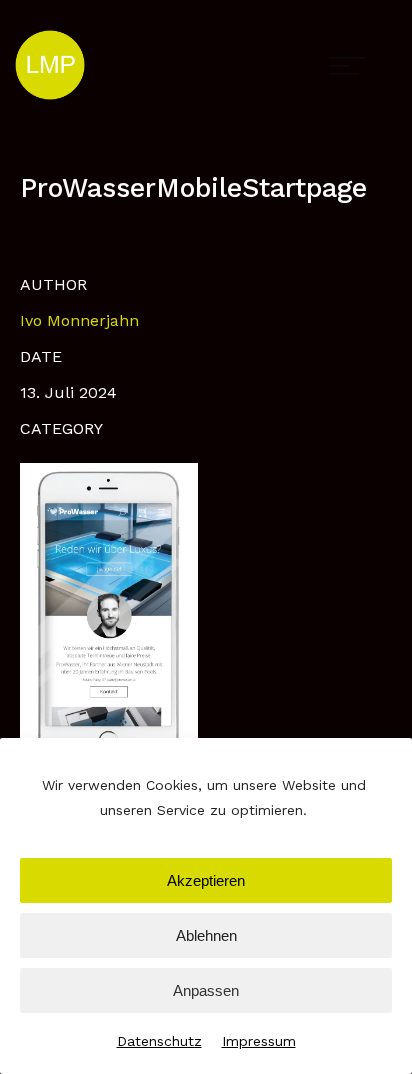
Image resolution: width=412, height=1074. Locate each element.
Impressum (259, 1041)
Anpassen (206, 990)
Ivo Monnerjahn (79, 320)
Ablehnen (206, 935)
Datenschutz (159, 1041)
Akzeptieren (206, 880)
